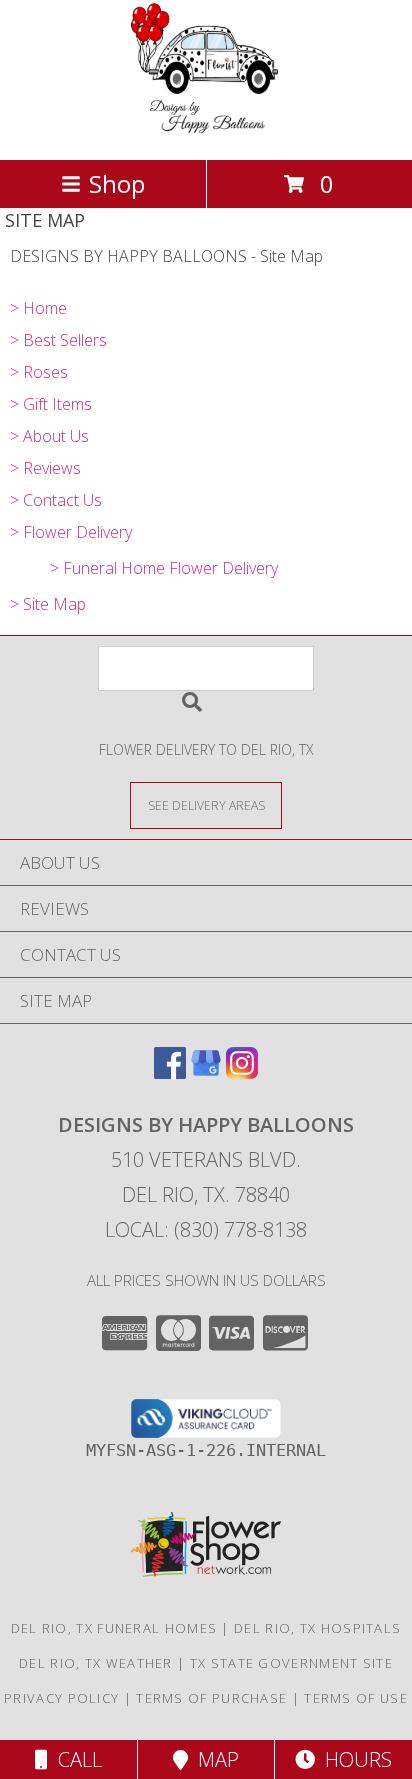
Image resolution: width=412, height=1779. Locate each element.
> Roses (39, 372)
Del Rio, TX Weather (96, 1663)
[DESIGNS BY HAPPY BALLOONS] (206, 130)
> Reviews (45, 468)
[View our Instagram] (242, 1072)
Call (75, 1759)
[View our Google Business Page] (206, 1072)
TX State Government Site (291, 1663)
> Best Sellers (58, 340)
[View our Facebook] (170, 1072)
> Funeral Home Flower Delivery (164, 568)
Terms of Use (356, 1698)
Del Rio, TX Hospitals (317, 1628)
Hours (353, 1759)
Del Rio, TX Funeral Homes (114, 1628)
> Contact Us (56, 500)
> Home (38, 308)
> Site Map (48, 604)
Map (213, 1759)
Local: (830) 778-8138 (206, 1229)
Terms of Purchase (211, 1698)
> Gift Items (51, 404)
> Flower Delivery (71, 532)
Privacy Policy (61, 1698)
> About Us (49, 436)
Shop (117, 183)
